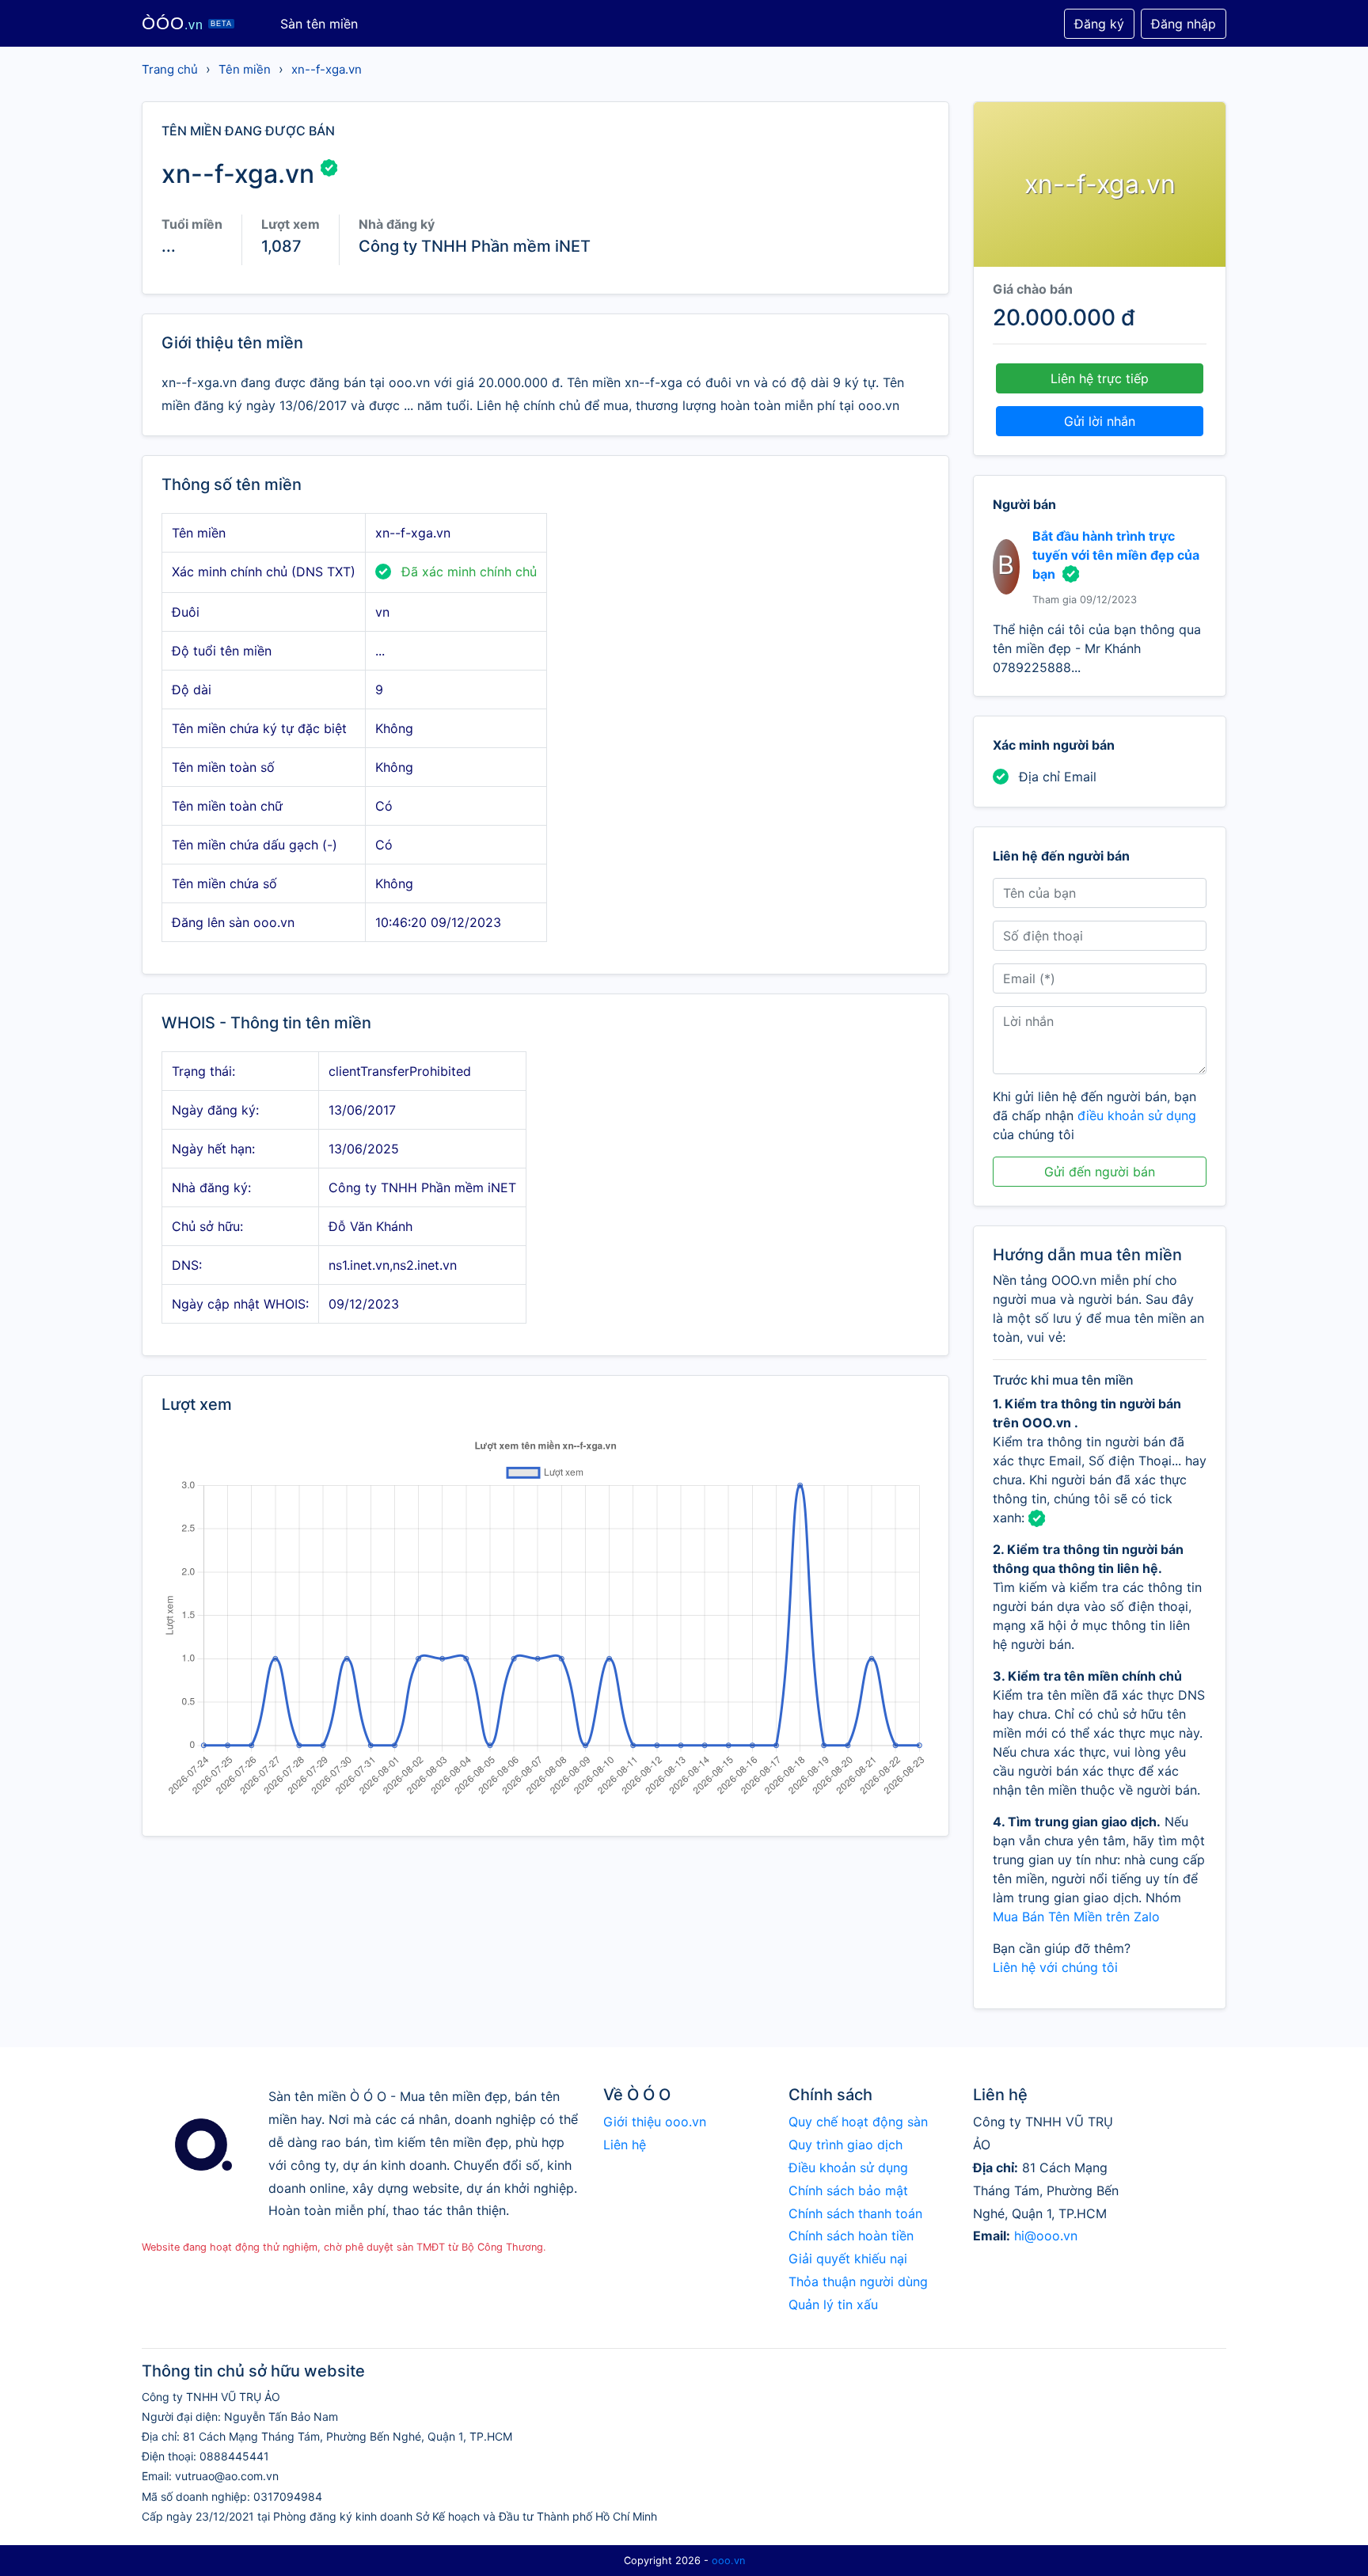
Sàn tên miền (319, 24)
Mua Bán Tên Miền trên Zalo (1076, 1917)
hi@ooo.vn (1046, 2236)
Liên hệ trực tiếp (1100, 378)
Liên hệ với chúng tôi (1055, 1967)
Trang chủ (170, 69)
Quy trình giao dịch (845, 2145)
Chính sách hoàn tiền (851, 2236)
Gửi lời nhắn (1100, 421)
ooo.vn (728, 2561)
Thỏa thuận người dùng (858, 2282)
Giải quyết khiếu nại (848, 2259)
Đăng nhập (1184, 24)
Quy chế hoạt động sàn (858, 2122)
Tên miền (245, 69)
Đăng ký (1099, 24)
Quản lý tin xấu (833, 2304)
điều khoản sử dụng (1137, 1115)
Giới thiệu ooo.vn (655, 2122)
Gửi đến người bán (1100, 1172)
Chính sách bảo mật (848, 2190)
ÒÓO (187, 23)
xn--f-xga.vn (327, 69)
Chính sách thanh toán (855, 2213)
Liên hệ (625, 2145)
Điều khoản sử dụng (848, 2168)
